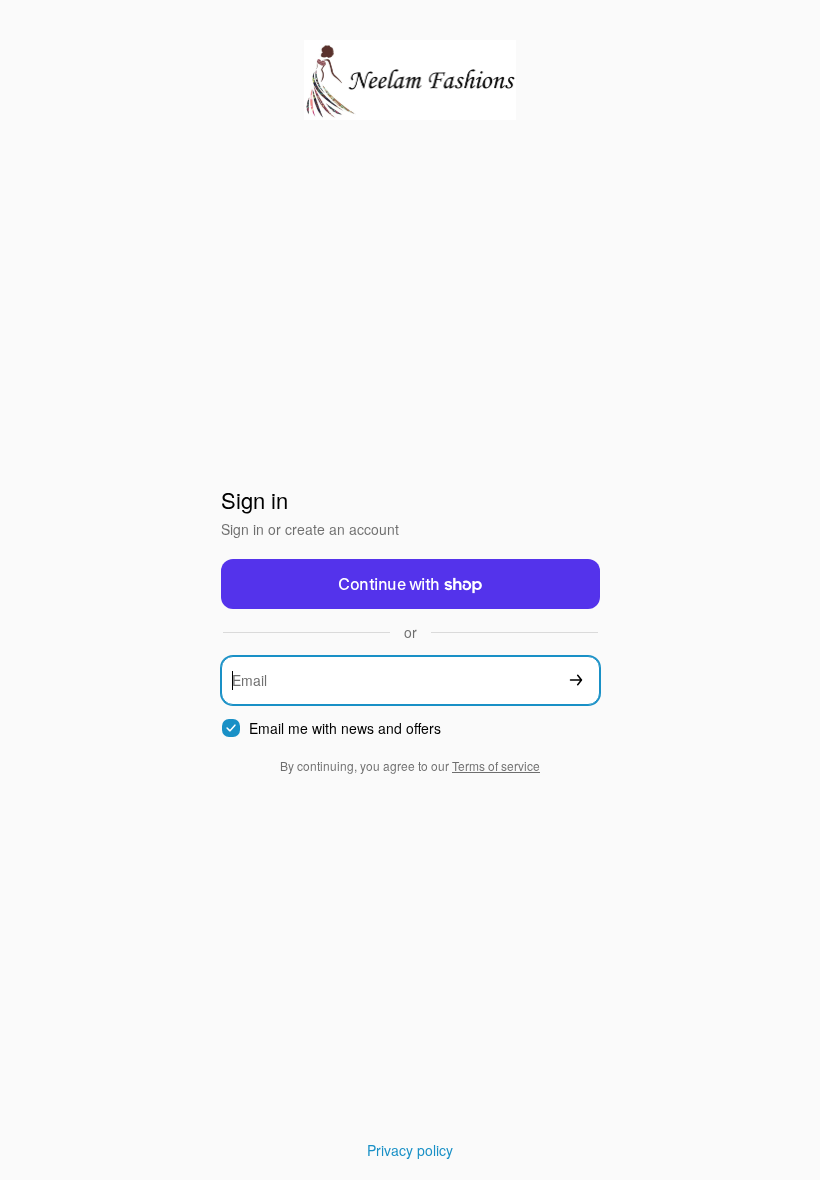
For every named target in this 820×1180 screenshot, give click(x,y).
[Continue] (576, 680)
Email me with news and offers (345, 728)
